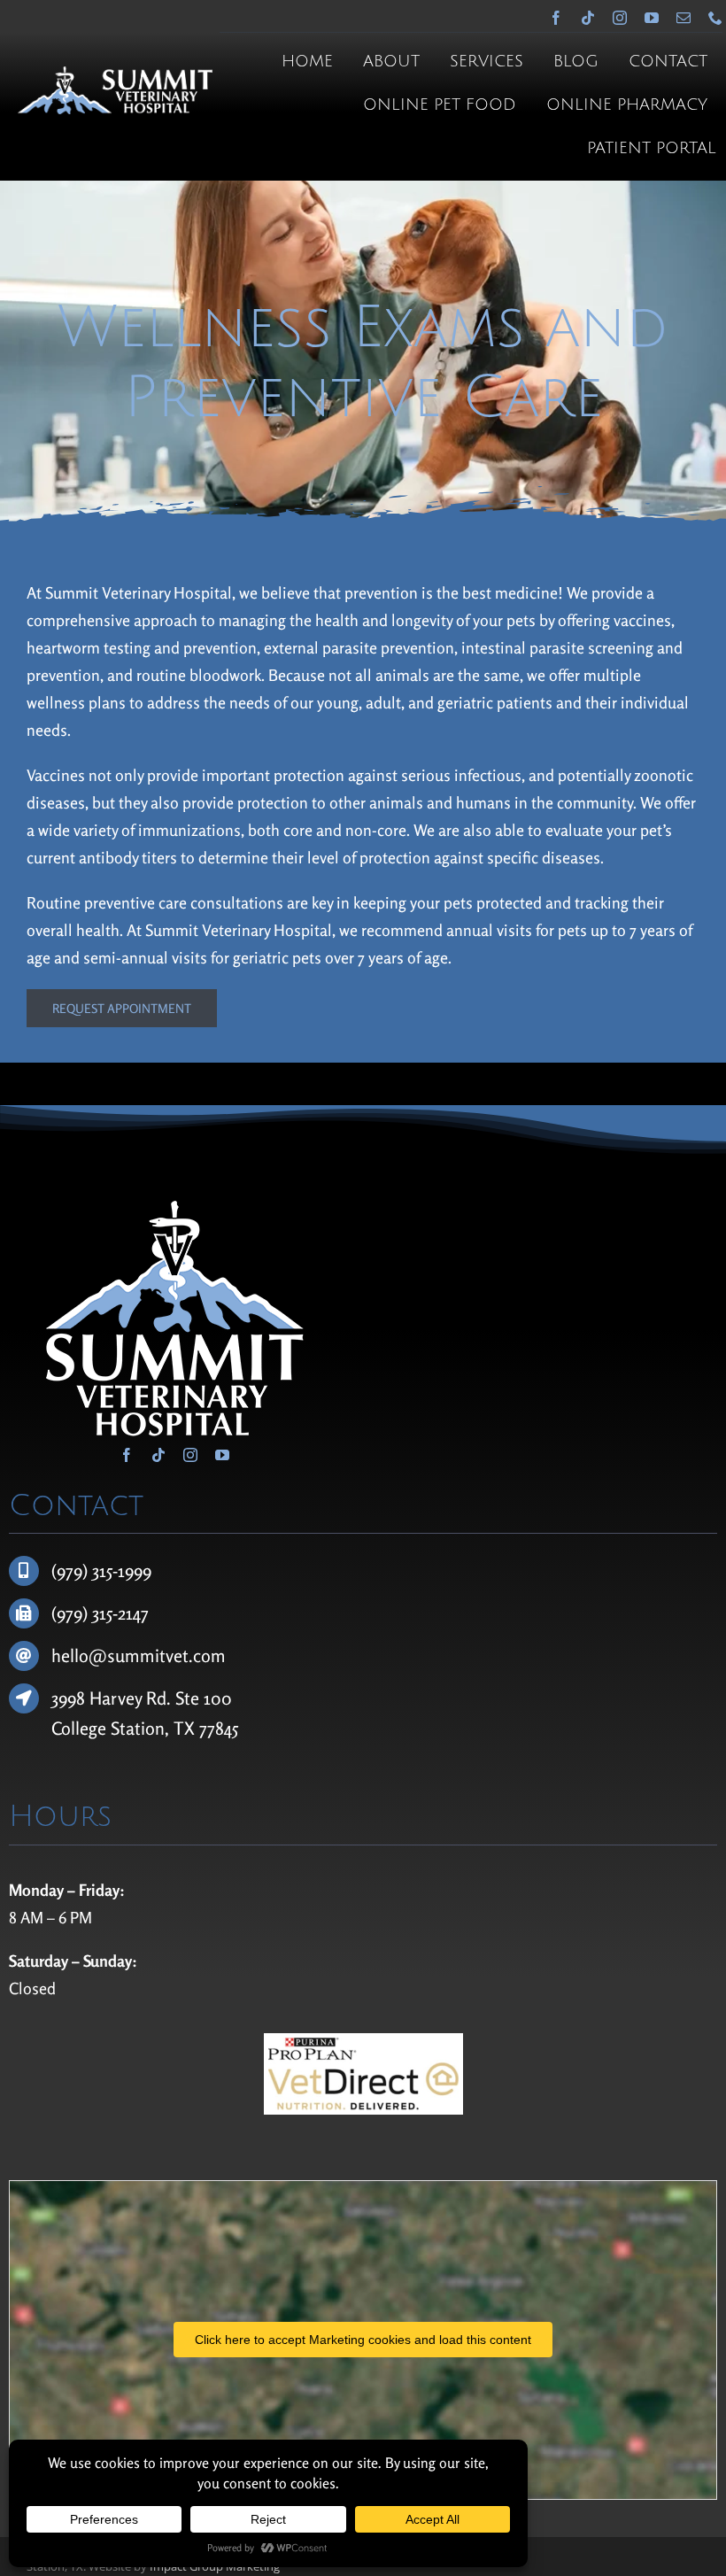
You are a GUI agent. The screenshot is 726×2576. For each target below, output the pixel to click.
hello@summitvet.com (139, 1655)
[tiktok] (588, 18)
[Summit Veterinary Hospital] (115, 74)
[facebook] (556, 18)
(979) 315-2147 (100, 1613)
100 (218, 1698)
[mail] (684, 18)
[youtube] (652, 18)
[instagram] (620, 18)
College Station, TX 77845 (145, 1728)
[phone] (715, 18)
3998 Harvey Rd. (113, 1698)
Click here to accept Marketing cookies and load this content (363, 2340)
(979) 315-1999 (101, 1570)
